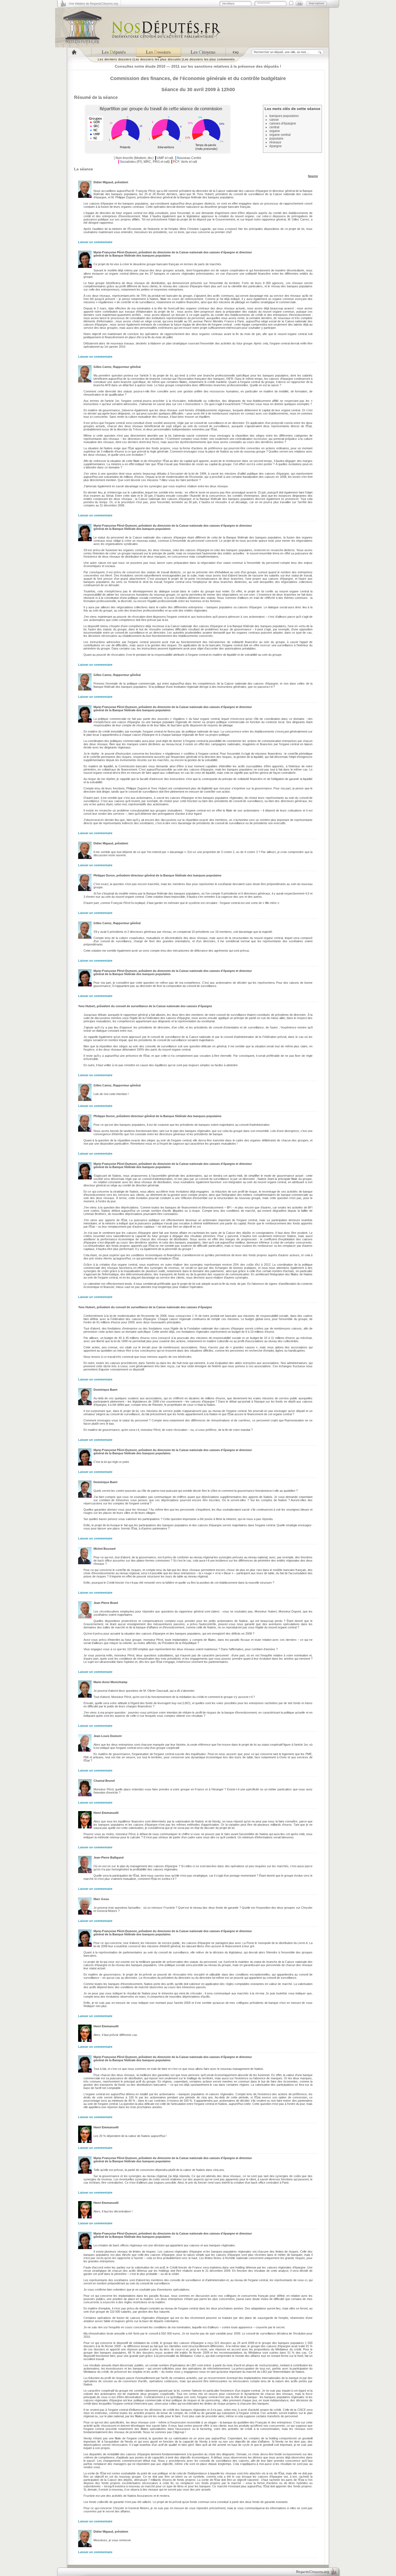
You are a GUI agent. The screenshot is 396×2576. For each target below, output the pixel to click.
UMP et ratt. (165, 158)
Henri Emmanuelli (106, 1813)
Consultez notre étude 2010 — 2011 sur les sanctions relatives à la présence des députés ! (198, 66)
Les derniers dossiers (115, 59)
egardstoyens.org (312, 2572)
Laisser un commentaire (95, 242)
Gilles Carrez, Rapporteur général (117, 367)
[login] (299, 4)
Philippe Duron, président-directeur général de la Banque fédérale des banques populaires (157, 875)
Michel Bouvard (105, 1549)
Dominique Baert (105, 1390)
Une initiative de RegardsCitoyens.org (93, 4)
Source (313, 176)
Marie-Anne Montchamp (110, 1682)
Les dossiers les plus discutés (157, 59)
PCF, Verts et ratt (185, 162)
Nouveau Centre (189, 158)
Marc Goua (101, 1899)
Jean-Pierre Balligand (109, 1857)
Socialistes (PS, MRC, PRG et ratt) (145, 162)
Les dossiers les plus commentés (209, 59)
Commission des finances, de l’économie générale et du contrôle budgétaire (198, 78)
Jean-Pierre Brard (106, 1603)
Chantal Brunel (104, 1781)
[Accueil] (79, 52)
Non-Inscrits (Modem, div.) (135, 158)
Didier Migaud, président (111, 182)
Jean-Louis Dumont (108, 1736)
